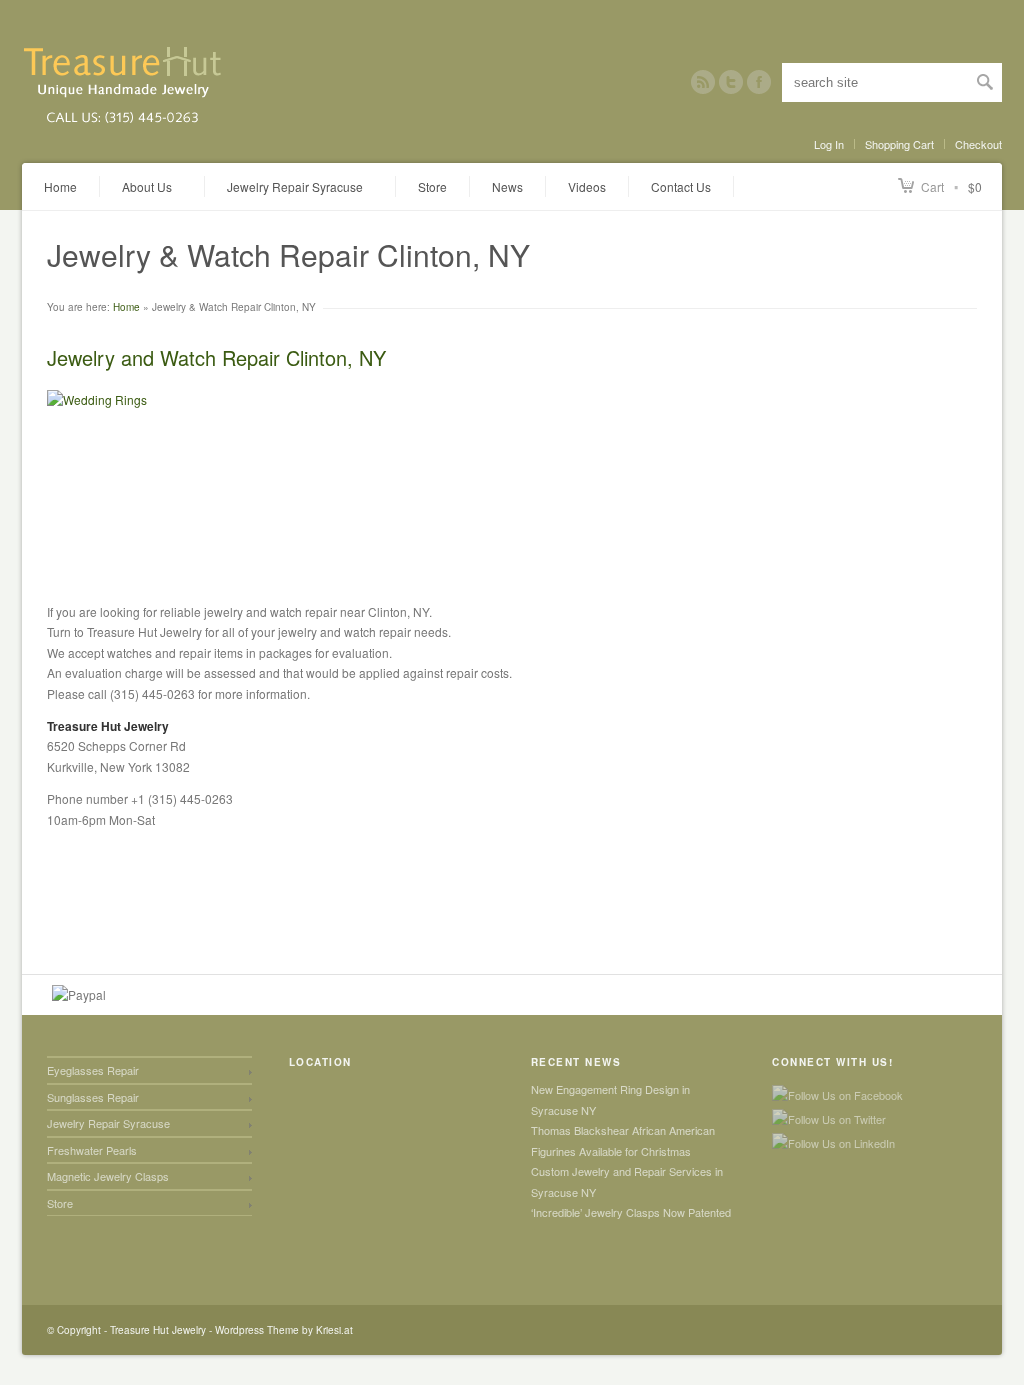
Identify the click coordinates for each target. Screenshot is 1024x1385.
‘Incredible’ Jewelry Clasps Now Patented (631, 1212)
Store (432, 186)
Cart (932, 186)
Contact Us (681, 186)
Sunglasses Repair (93, 1097)
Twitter (731, 82)
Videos (587, 186)
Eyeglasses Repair (93, 1070)
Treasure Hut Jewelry (158, 1330)
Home (60, 186)
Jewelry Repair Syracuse (108, 1123)
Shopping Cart (899, 144)
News (507, 186)
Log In (829, 144)
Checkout (978, 144)
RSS (703, 82)
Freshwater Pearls (92, 1150)
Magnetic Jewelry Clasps (108, 1176)
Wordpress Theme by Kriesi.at (284, 1330)
